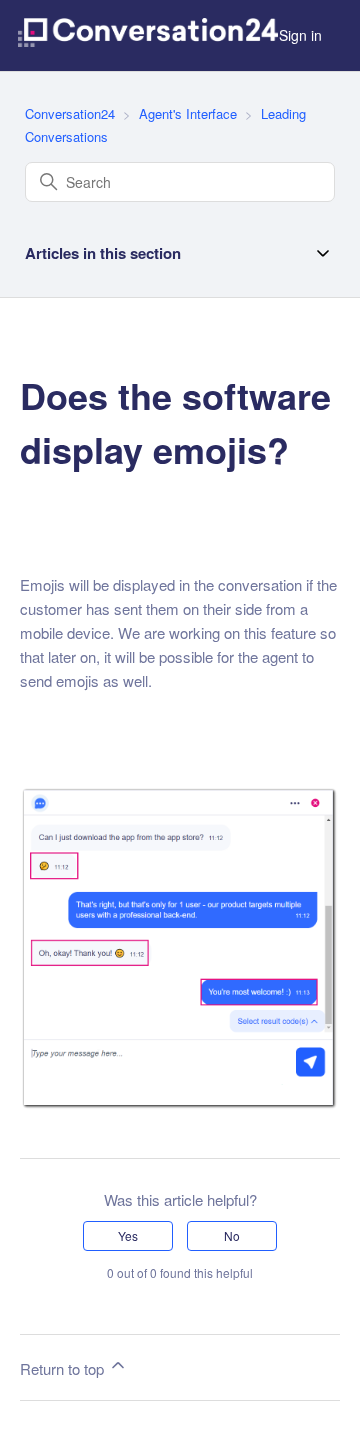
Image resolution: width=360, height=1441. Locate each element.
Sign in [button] (300, 35)
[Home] (148, 35)
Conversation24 (70, 113)
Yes (128, 1235)
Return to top (64, 1368)
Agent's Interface (190, 113)
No (232, 1235)
